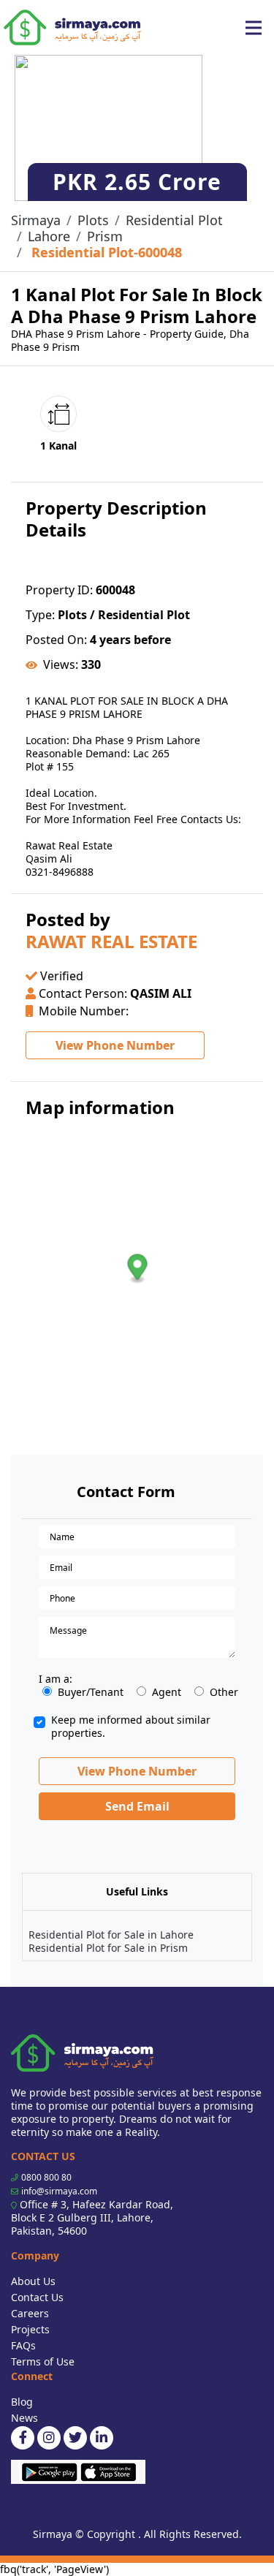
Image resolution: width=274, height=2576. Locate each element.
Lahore (49, 236)
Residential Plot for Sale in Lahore (111, 1935)
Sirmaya (36, 220)
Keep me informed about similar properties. (131, 1727)
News (24, 2418)
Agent (167, 1692)
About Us (33, 2281)
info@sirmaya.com (59, 2191)
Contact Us (37, 2297)
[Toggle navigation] (254, 28)
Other (224, 1692)
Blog (22, 2402)
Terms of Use (43, 2361)
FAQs (23, 2345)
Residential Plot (174, 220)
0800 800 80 (46, 2177)
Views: (61, 664)
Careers (30, 2313)
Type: (40, 615)
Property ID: (59, 590)
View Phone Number (115, 1045)
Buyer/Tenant (91, 1692)
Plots (93, 220)
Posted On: (56, 640)
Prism (105, 236)
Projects (30, 2329)
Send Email (137, 1806)
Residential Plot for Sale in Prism (108, 1948)
